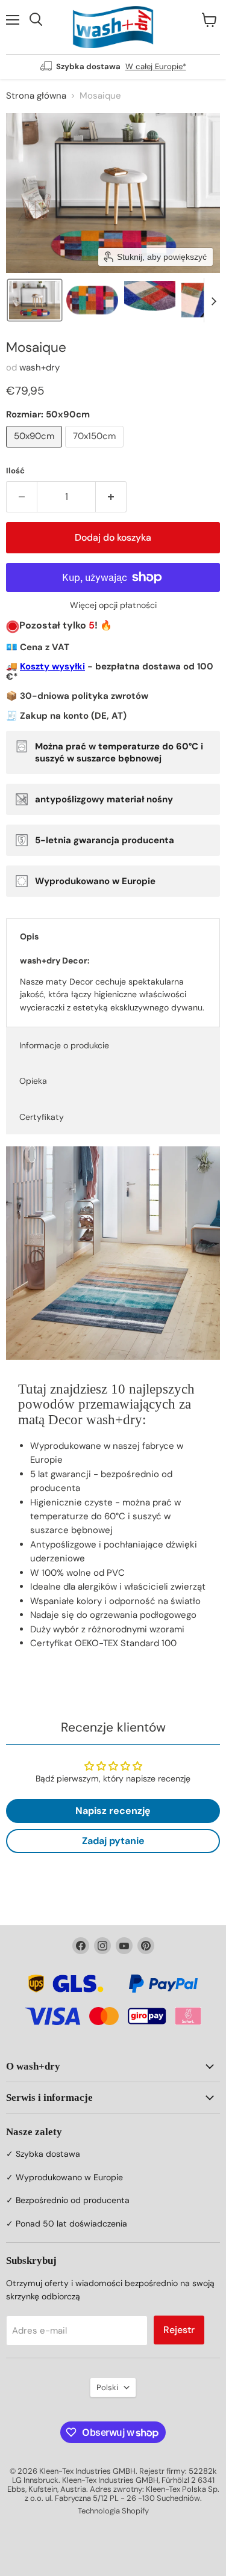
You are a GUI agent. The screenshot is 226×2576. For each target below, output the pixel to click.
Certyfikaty (42, 1117)
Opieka (33, 1081)
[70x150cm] (96, 450)
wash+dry (39, 367)
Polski (107, 2387)
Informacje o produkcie (64, 1045)
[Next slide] (213, 300)
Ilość (15, 471)
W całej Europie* (156, 66)
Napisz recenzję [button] (113, 1811)
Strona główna (36, 96)
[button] (35, 300)
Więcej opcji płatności (113, 605)
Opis (29, 936)
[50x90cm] (36, 450)
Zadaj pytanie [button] (113, 1841)
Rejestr (179, 2330)
